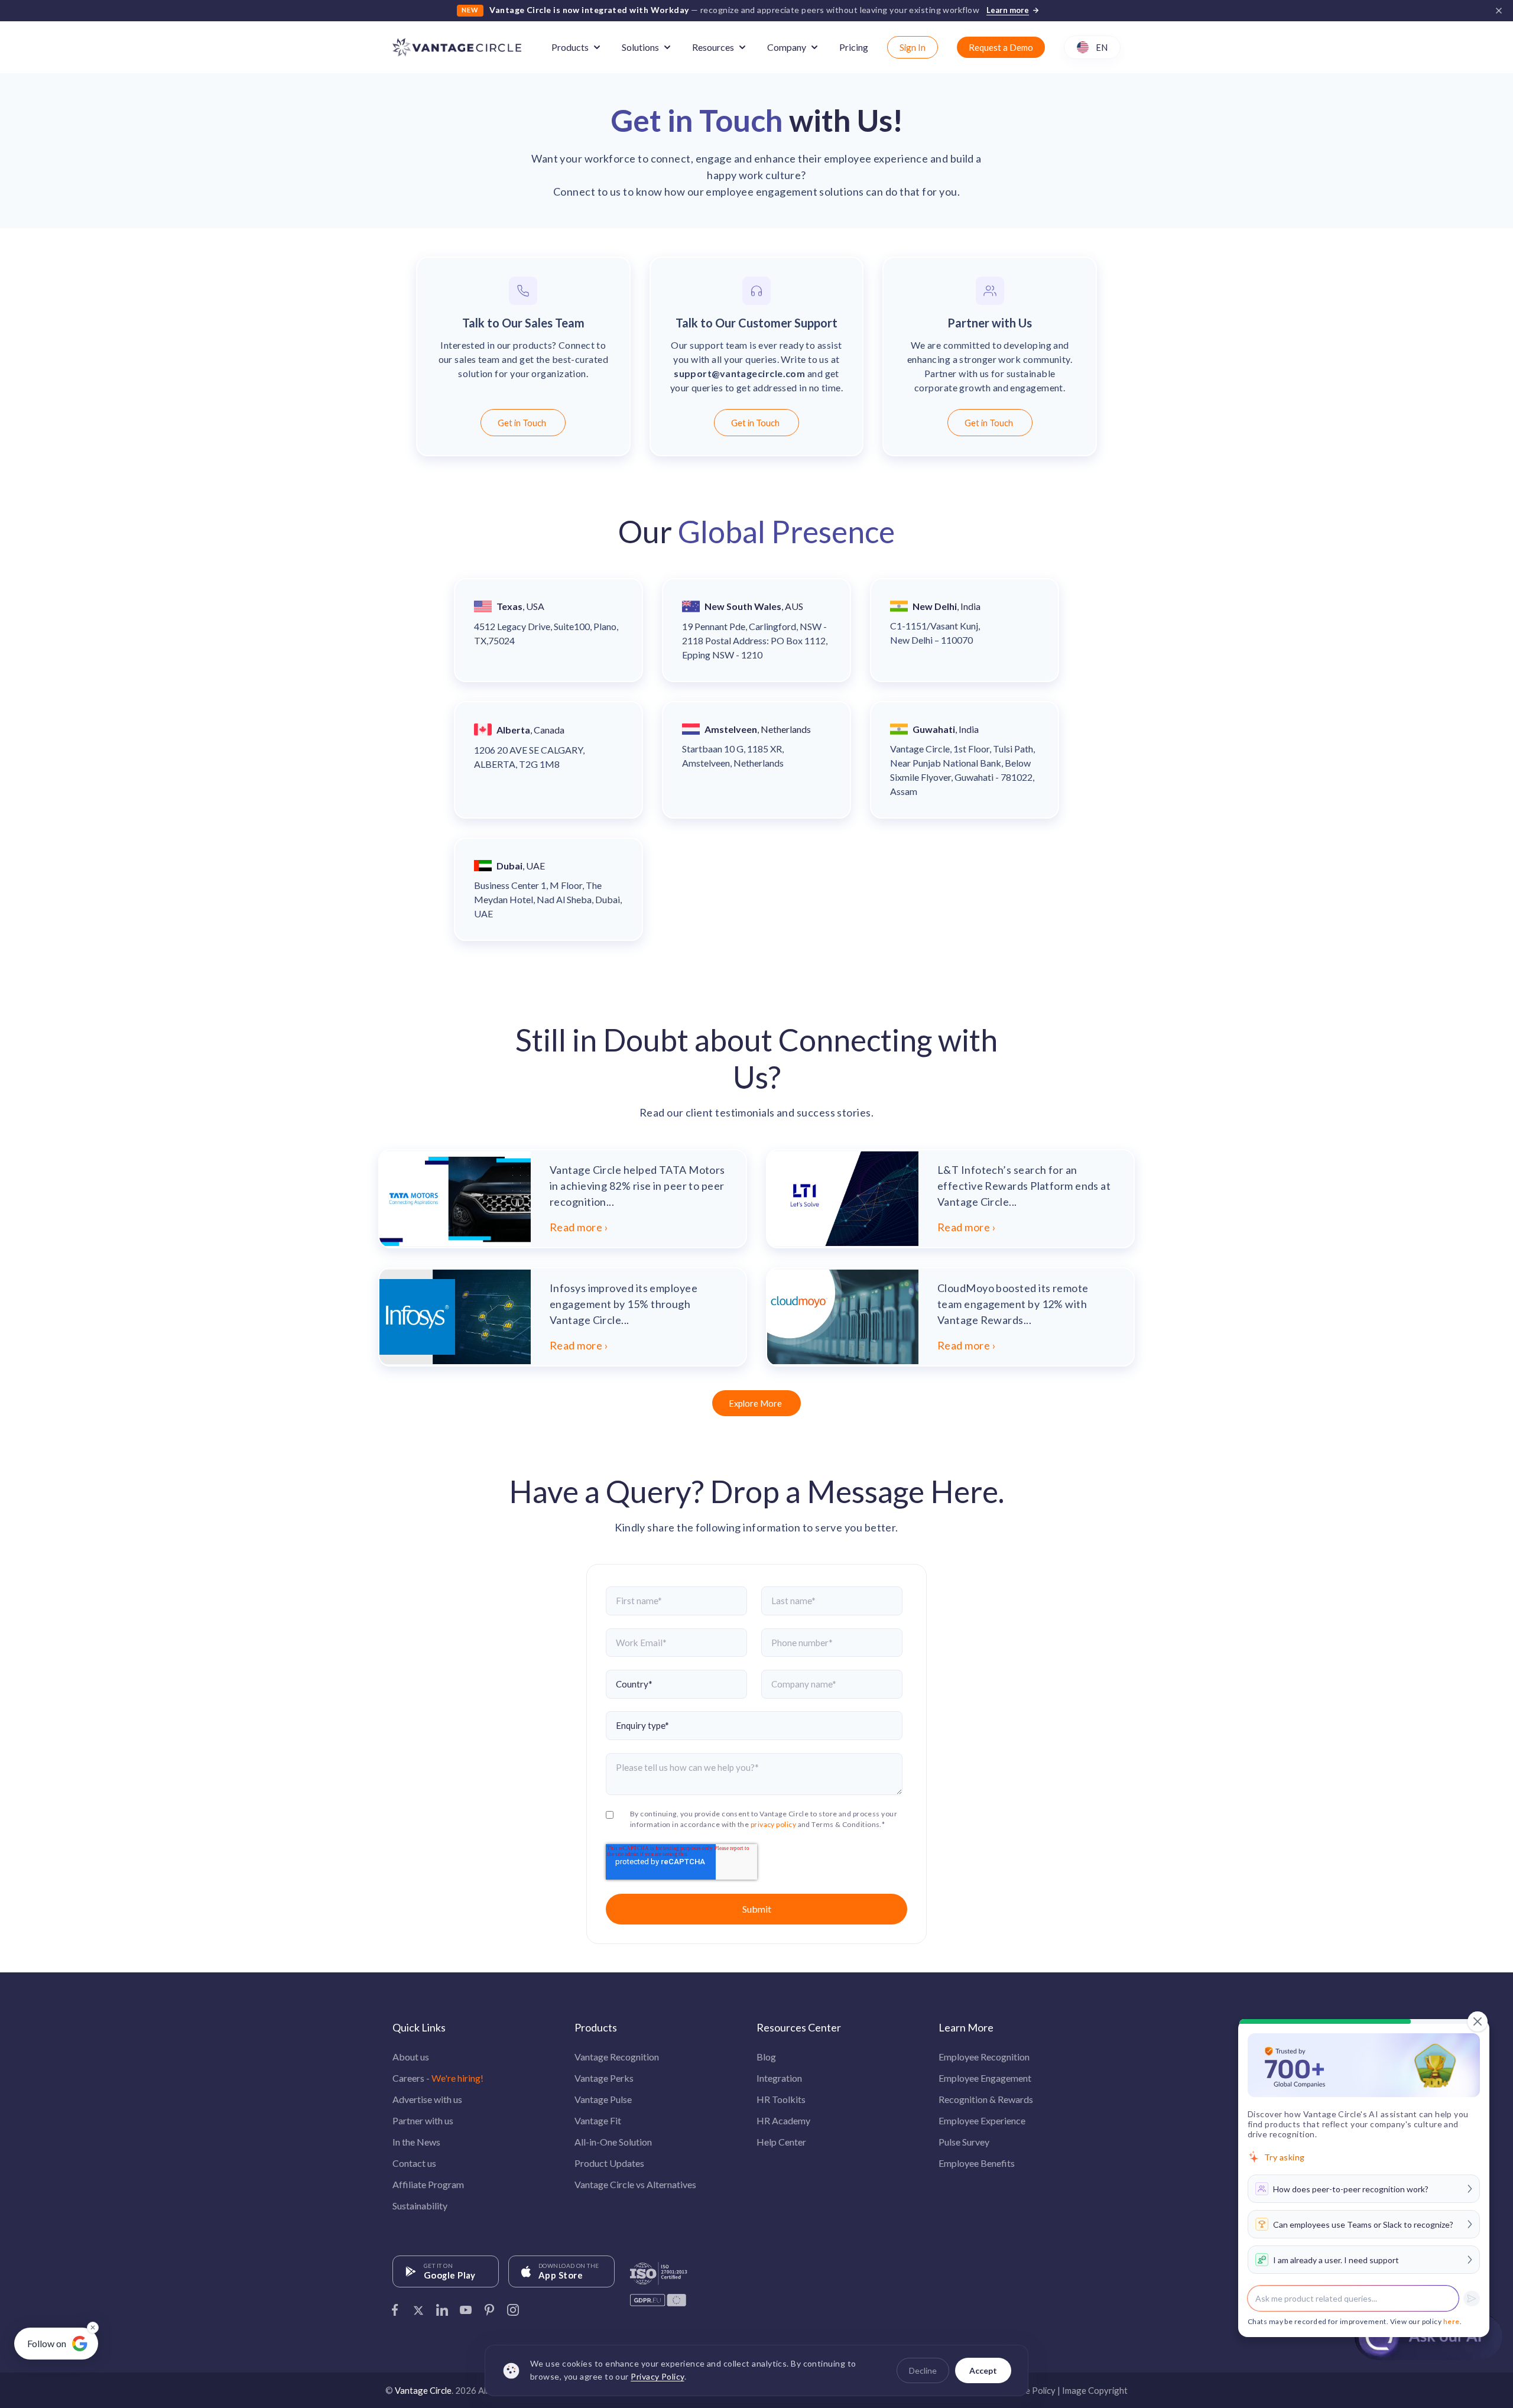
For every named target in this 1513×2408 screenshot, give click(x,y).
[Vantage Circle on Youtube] (466, 2306)
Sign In (913, 47)
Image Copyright (1095, 2390)
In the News (416, 2142)
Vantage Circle (423, 2390)
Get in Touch (522, 423)
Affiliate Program (428, 2184)
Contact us (414, 2163)
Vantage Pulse (603, 2099)
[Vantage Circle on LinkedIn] (442, 2306)
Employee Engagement (985, 2078)
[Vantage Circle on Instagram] (513, 2306)
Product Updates (609, 2163)
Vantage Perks (604, 2078)
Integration (779, 2078)
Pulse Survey (964, 2142)
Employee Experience (982, 2120)
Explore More (755, 1403)
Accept (983, 2370)
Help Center (781, 2142)
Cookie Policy (1029, 2390)
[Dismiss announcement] (1499, 11)
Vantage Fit (598, 2120)
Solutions (640, 47)
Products (570, 47)
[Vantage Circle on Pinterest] (489, 2306)
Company (787, 47)
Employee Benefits (977, 2163)
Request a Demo (1001, 47)
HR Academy (783, 2120)
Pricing (854, 47)
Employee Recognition (984, 2057)
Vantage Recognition (617, 2057)
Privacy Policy (657, 2377)
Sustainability (420, 2206)
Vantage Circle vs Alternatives (635, 2184)
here (1452, 2321)
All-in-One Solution (613, 2142)
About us (411, 2057)
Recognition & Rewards (986, 2099)
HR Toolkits (781, 2099)
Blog (766, 2057)
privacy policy (773, 1824)
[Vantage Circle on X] (418, 2306)
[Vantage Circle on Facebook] (395, 2306)
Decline (923, 2370)
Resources (713, 47)
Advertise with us (427, 2099)
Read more (576, 1227)
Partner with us (423, 2120)
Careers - (438, 2078)
